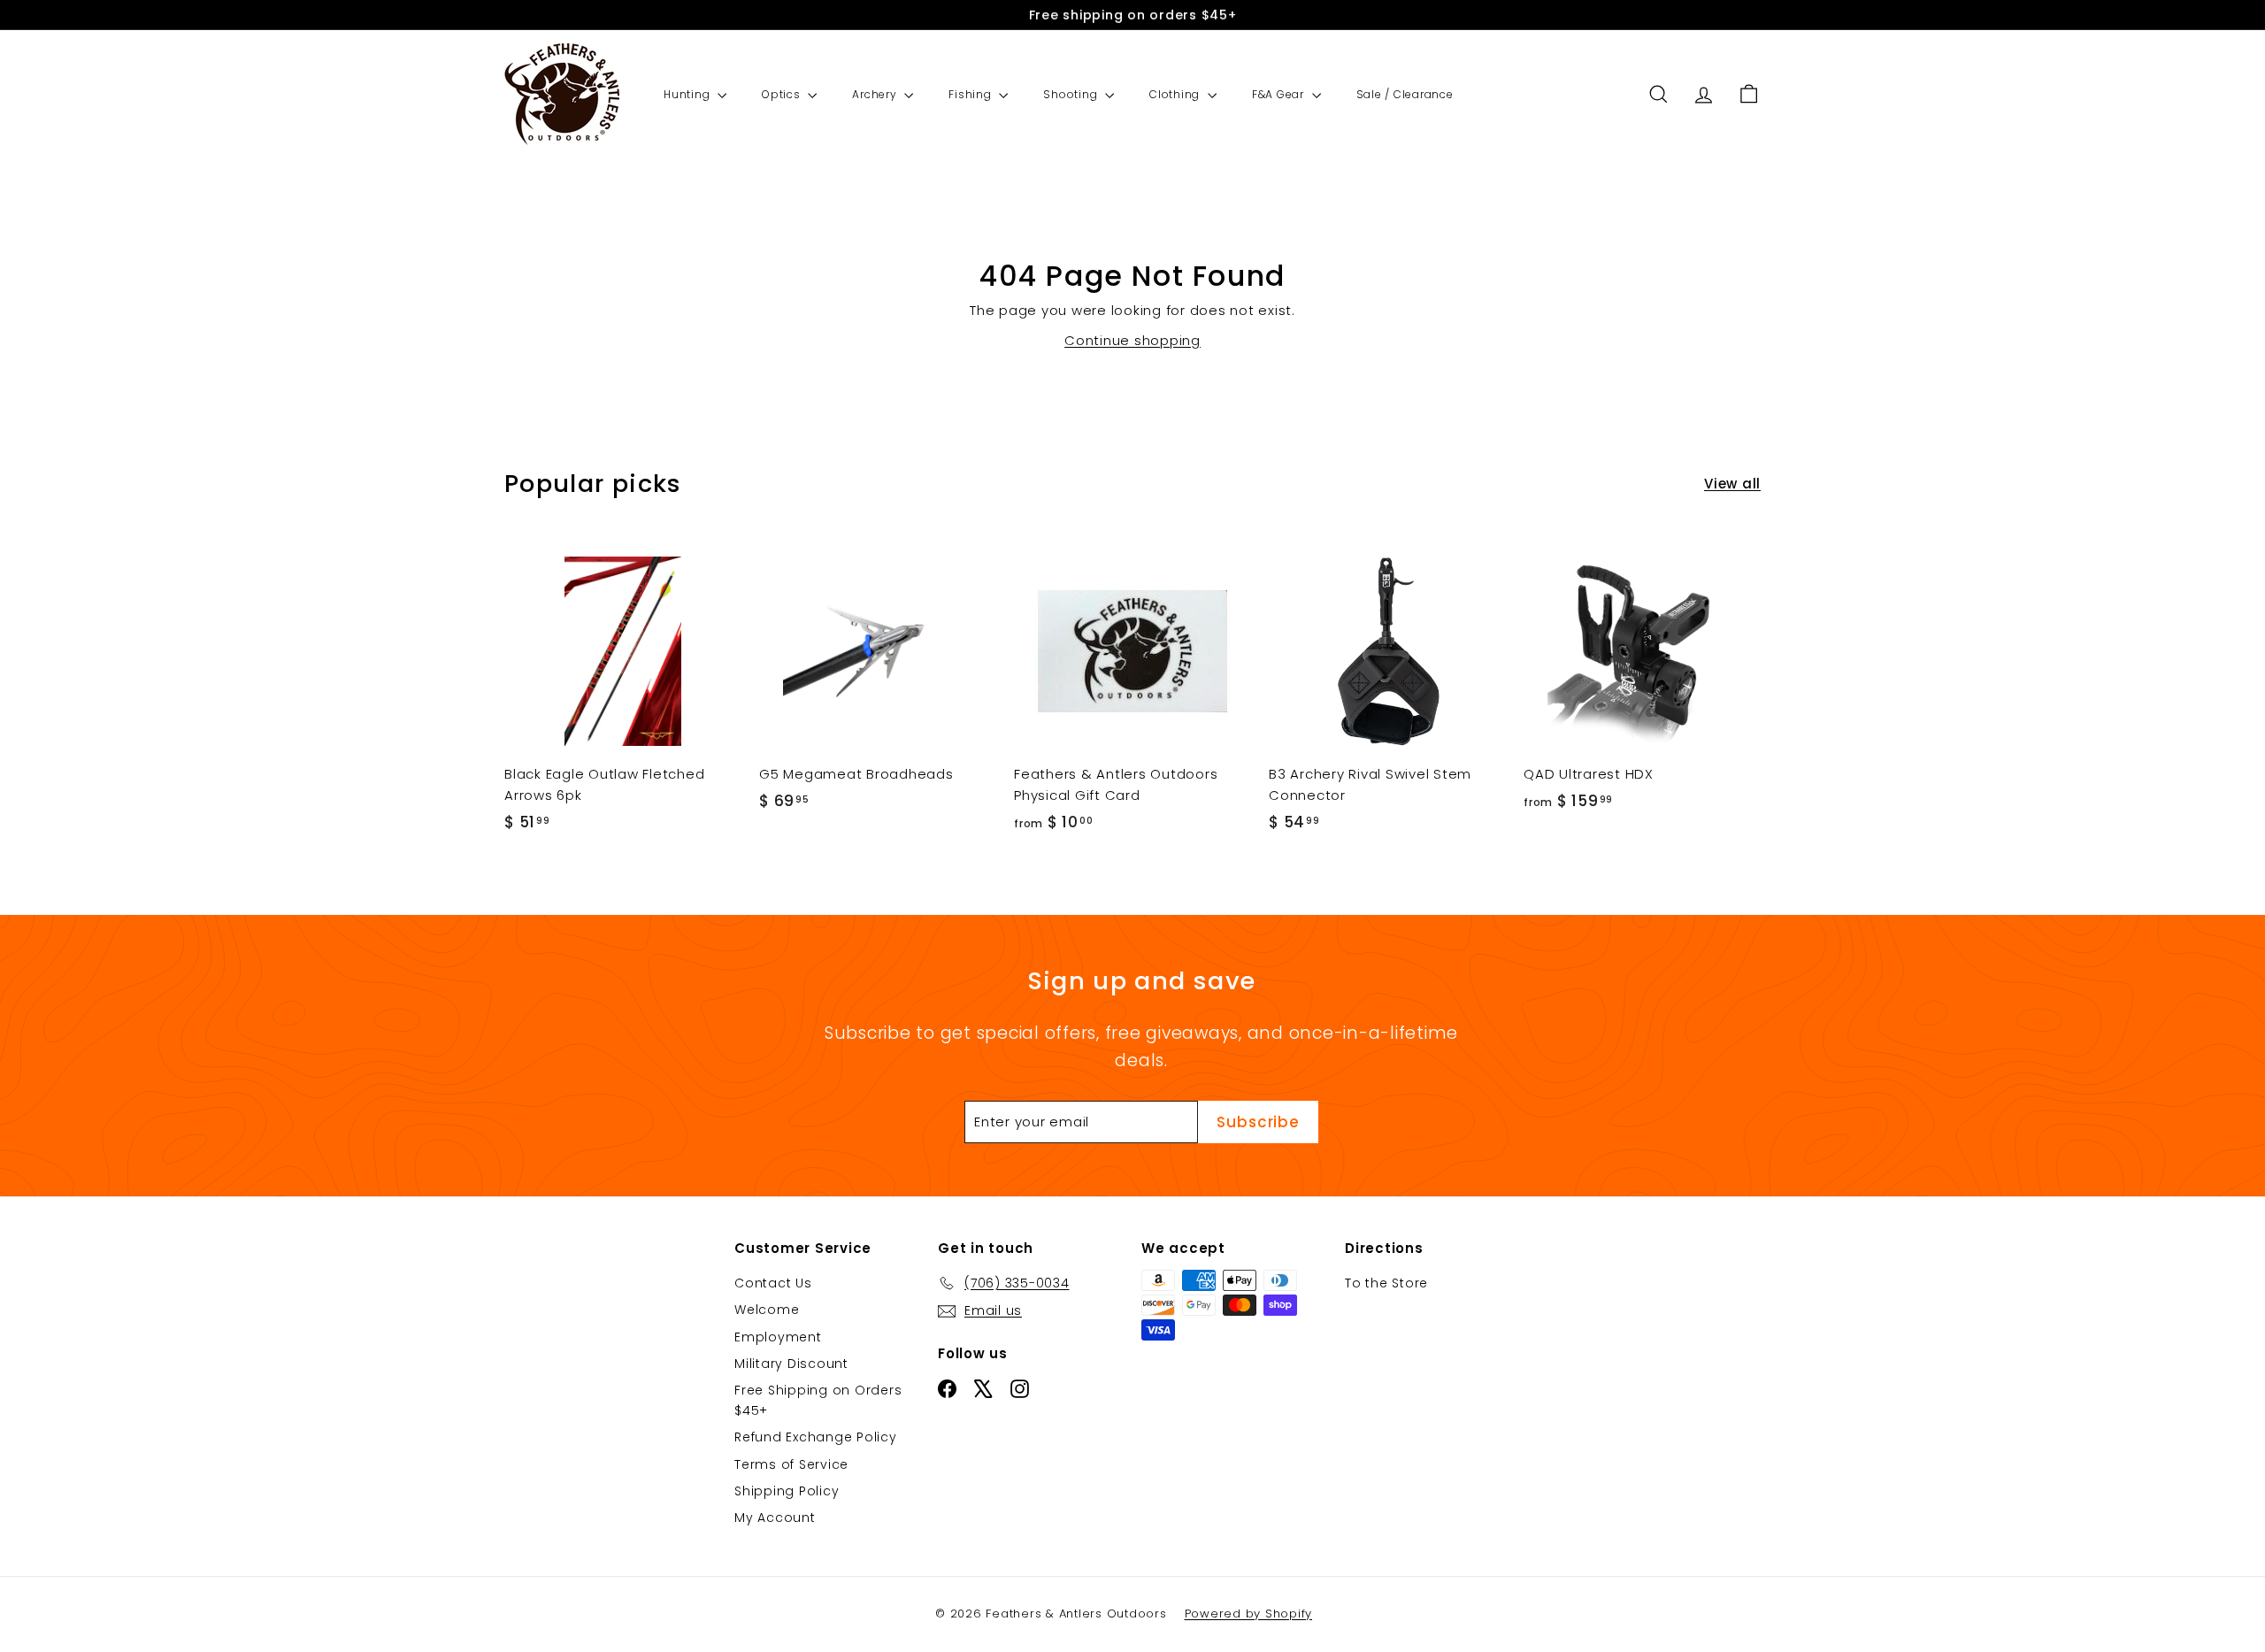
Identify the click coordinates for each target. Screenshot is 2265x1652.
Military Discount (791, 1364)
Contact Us (773, 1283)
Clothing (1176, 94)
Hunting (688, 94)
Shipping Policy (787, 1491)
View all (1732, 484)
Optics (783, 94)
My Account (775, 1518)
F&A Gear (1280, 94)
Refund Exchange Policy (816, 1437)
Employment (778, 1337)
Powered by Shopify (1249, 1614)
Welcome (767, 1310)
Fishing (971, 94)
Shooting (1072, 94)
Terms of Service (791, 1464)
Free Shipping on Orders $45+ (818, 1400)
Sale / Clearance (1405, 94)
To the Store (1386, 1283)
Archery (876, 94)
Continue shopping (1132, 340)
